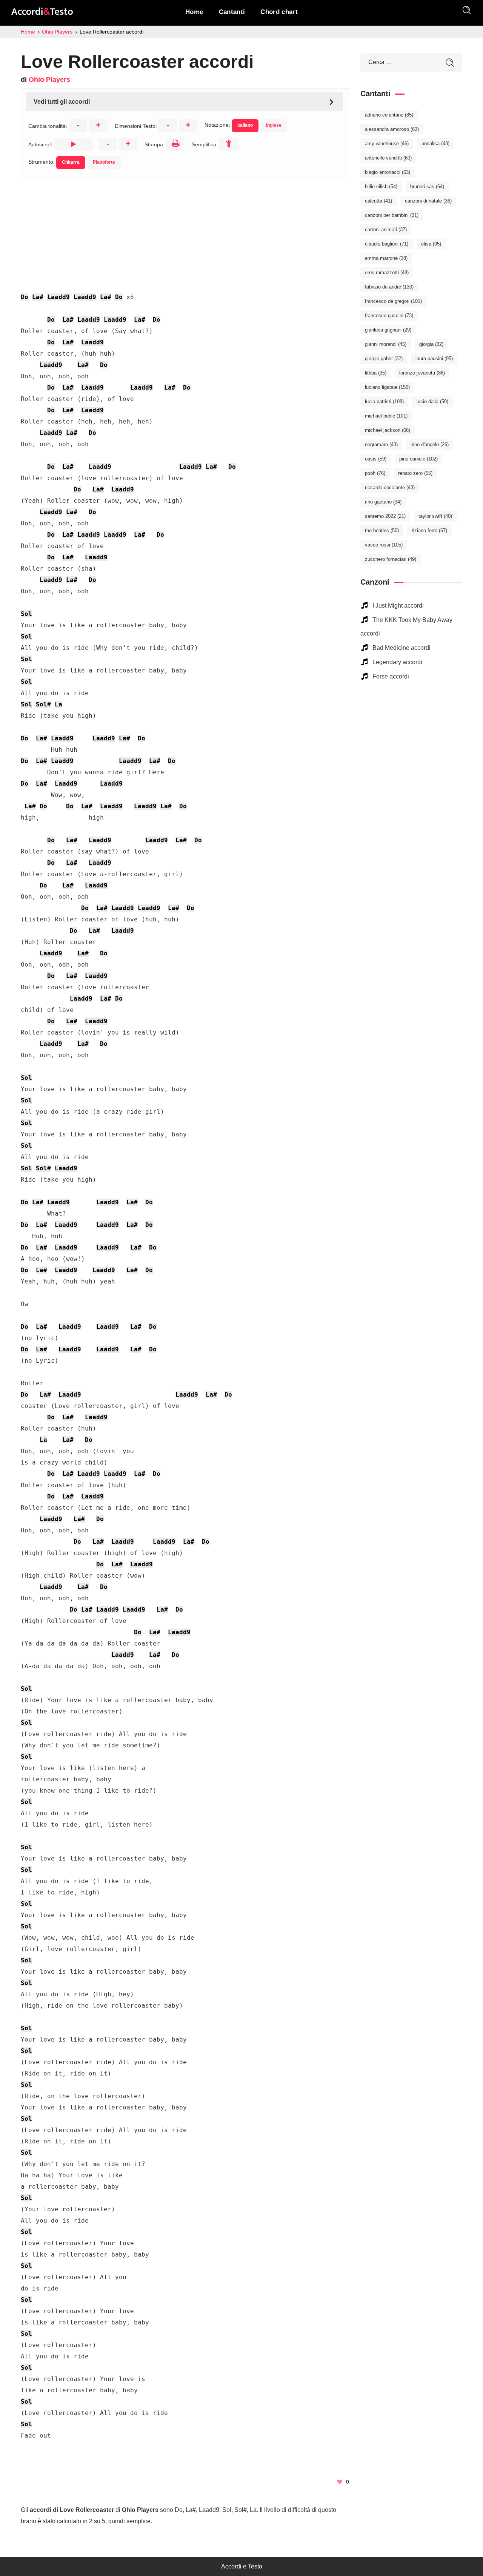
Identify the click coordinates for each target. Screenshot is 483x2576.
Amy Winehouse (387, 144)
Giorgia (431, 344)
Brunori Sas (427, 187)
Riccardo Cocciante (390, 487)
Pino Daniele (418, 459)
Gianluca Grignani (388, 330)
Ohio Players (49, 80)
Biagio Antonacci (388, 172)
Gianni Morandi (386, 344)
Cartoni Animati (386, 230)
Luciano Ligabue (387, 387)
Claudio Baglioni (387, 244)
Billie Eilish (381, 187)
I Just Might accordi (398, 606)
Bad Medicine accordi (401, 648)
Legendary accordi (397, 662)
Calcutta (378, 201)
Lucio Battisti (384, 401)
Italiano (245, 125)
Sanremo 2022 (385, 516)
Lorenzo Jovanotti (422, 373)
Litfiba (376, 373)
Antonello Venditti (388, 158)
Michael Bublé (386, 416)
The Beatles (382, 530)
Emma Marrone (386, 258)
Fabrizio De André (389, 287)
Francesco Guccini (389, 315)
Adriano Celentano (389, 115)
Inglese (274, 125)
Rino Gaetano (383, 502)
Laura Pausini (434, 358)
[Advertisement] (185, 231)
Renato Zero (415, 473)
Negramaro (381, 444)
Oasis (376, 459)
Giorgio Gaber (384, 358)
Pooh (375, 473)
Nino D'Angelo (430, 444)
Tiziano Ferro (429, 530)
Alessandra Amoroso (392, 129)
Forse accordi (391, 676)
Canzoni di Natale (428, 201)
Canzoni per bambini (392, 215)
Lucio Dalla (432, 401)
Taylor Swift (435, 516)
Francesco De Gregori (393, 301)
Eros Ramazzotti (387, 272)
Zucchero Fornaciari (391, 559)
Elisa (431, 244)
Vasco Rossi (384, 545)
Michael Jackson (388, 430)
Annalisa (435, 144)
